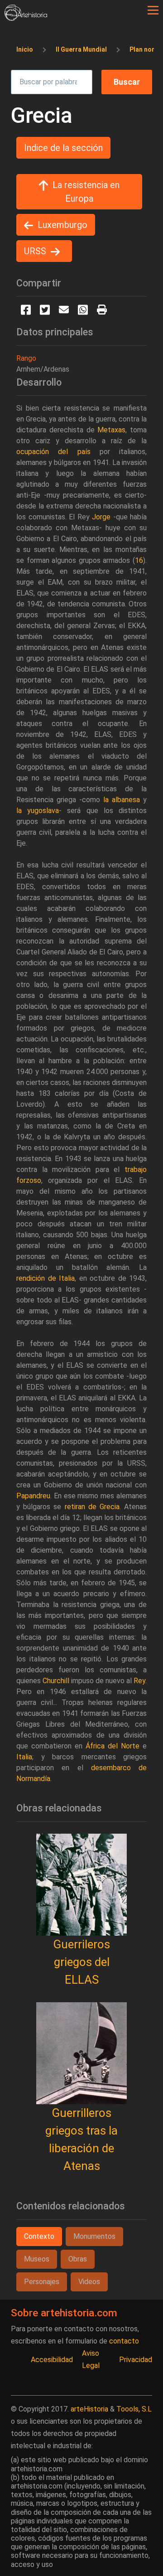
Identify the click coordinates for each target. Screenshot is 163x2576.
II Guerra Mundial (81, 49)
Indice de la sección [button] (63, 148)
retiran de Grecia (92, 1507)
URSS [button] (35, 251)
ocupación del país (53, 452)
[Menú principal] (153, 10)
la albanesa (122, 800)
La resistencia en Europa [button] (86, 192)
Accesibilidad (52, 2360)
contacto (124, 2341)
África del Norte (113, 1746)
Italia (24, 1757)
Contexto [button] (39, 2236)
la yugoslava (38, 811)
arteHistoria (89, 2409)
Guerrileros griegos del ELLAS (81, 1962)
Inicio (25, 49)
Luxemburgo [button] (62, 225)
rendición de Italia (46, 1278)
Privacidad (136, 2360)
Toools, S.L (134, 2409)
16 (139, 560)
